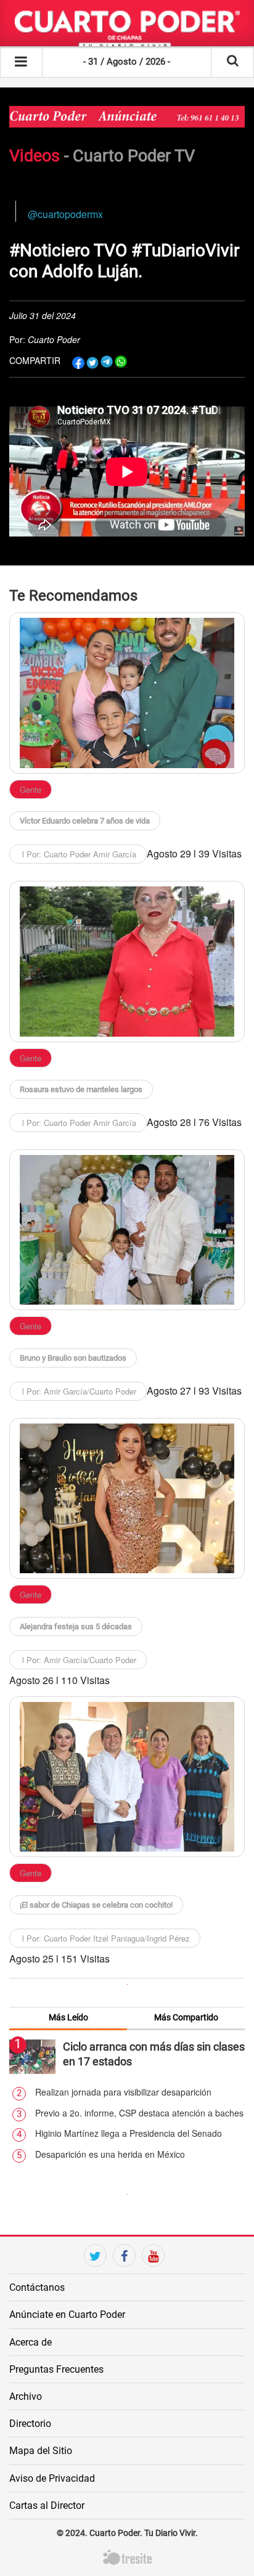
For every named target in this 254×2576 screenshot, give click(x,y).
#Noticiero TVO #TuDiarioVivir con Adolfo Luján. (124, 261)
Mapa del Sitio (41, 2451)
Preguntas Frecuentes (56, 2369)
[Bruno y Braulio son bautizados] (127, 1230)
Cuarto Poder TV (134, 156)
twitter (95, 2277)
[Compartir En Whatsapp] (121, 362)
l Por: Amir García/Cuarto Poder (78, 1391)
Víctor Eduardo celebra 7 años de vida (85, 821)
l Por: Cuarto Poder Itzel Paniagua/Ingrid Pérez (105, 1938)
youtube (153, 2277)
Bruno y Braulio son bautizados (73, 1358)
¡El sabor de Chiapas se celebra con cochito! (96, 1905)
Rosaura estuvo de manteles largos (81, 1089)
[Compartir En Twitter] (92, 362)
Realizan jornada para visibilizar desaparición (123, 2092)
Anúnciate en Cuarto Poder (67, 2315)
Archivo (26, 2396)
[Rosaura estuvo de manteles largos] (127, 962)
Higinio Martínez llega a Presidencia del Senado (129, 2133)
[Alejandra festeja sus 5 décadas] (127, 1499)
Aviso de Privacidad (52, 2478)
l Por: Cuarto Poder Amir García (78, 854)
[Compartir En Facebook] (78, 362)
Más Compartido (186, 2017)
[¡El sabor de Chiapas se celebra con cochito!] (127, 1777)
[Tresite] (127, 2556)
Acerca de (31, 2342)
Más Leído (68, 2017)
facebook (124, 2277)
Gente (31, 789)
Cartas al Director (47, 2505)
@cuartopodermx (65, 214)
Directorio (30, 2424)
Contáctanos (37, 2287)
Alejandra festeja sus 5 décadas (76, 1626)
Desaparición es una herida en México (110, 2154)
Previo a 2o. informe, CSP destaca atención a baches (139, 2113)
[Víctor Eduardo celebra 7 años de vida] (127, 693)
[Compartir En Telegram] (107, 362)
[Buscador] (233, 62)
